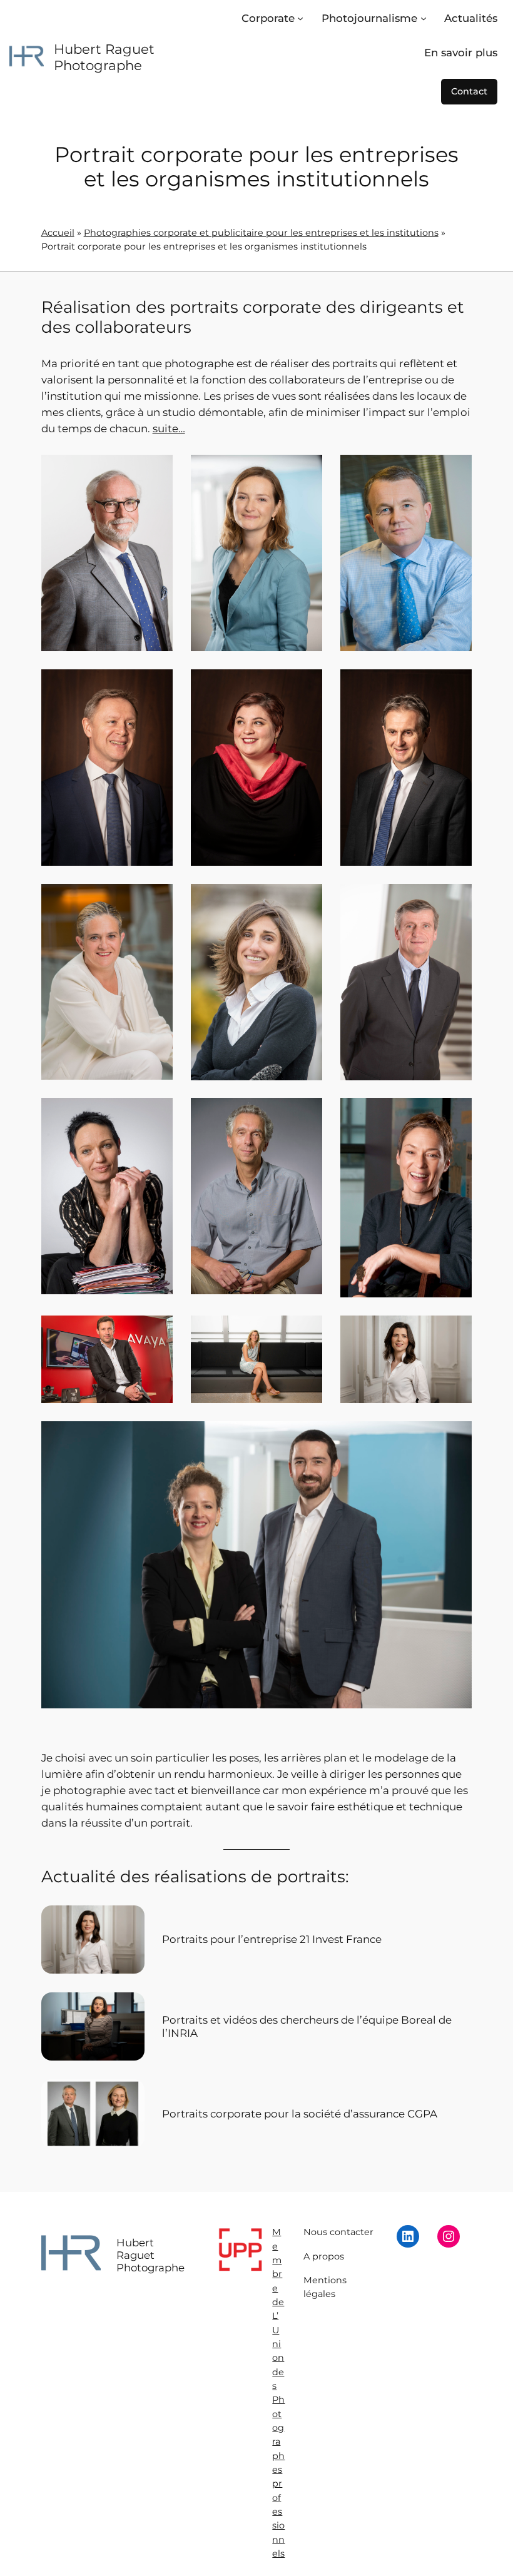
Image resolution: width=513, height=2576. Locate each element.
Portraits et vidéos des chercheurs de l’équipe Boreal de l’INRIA (307, 2026)
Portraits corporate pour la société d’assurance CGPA (300, 2114)
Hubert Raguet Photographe (104, 57)
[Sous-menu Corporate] (300, 18)
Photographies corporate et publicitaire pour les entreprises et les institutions (261, 233)
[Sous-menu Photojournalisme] (424, 18)
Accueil (58, 233)
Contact (469, 91)
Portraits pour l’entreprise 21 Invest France (272, 1939)
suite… (169, 428)
